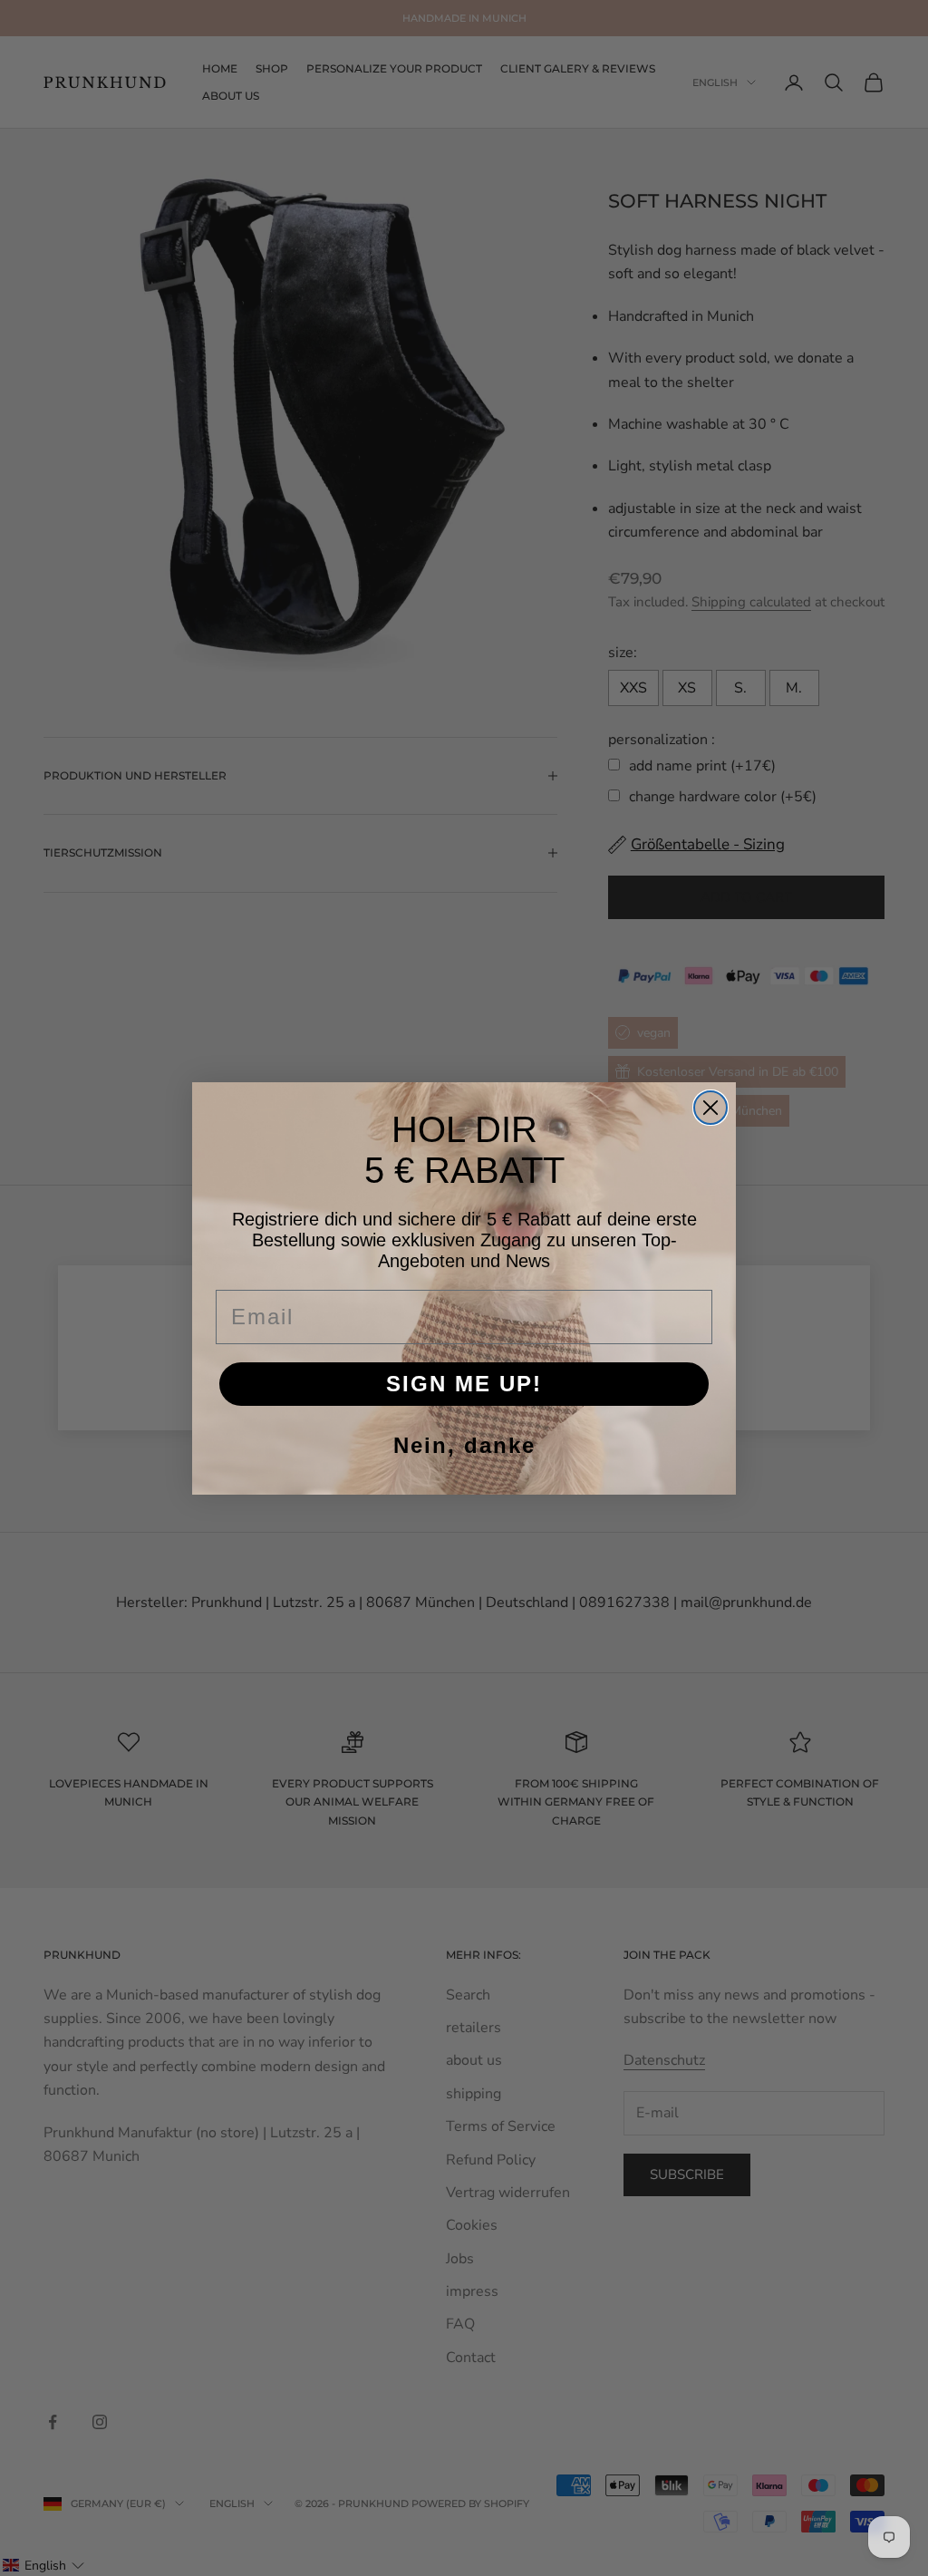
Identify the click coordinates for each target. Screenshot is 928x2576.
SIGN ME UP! (464, 1384)
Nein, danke (464, 1445)
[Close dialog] (710, 1108)
